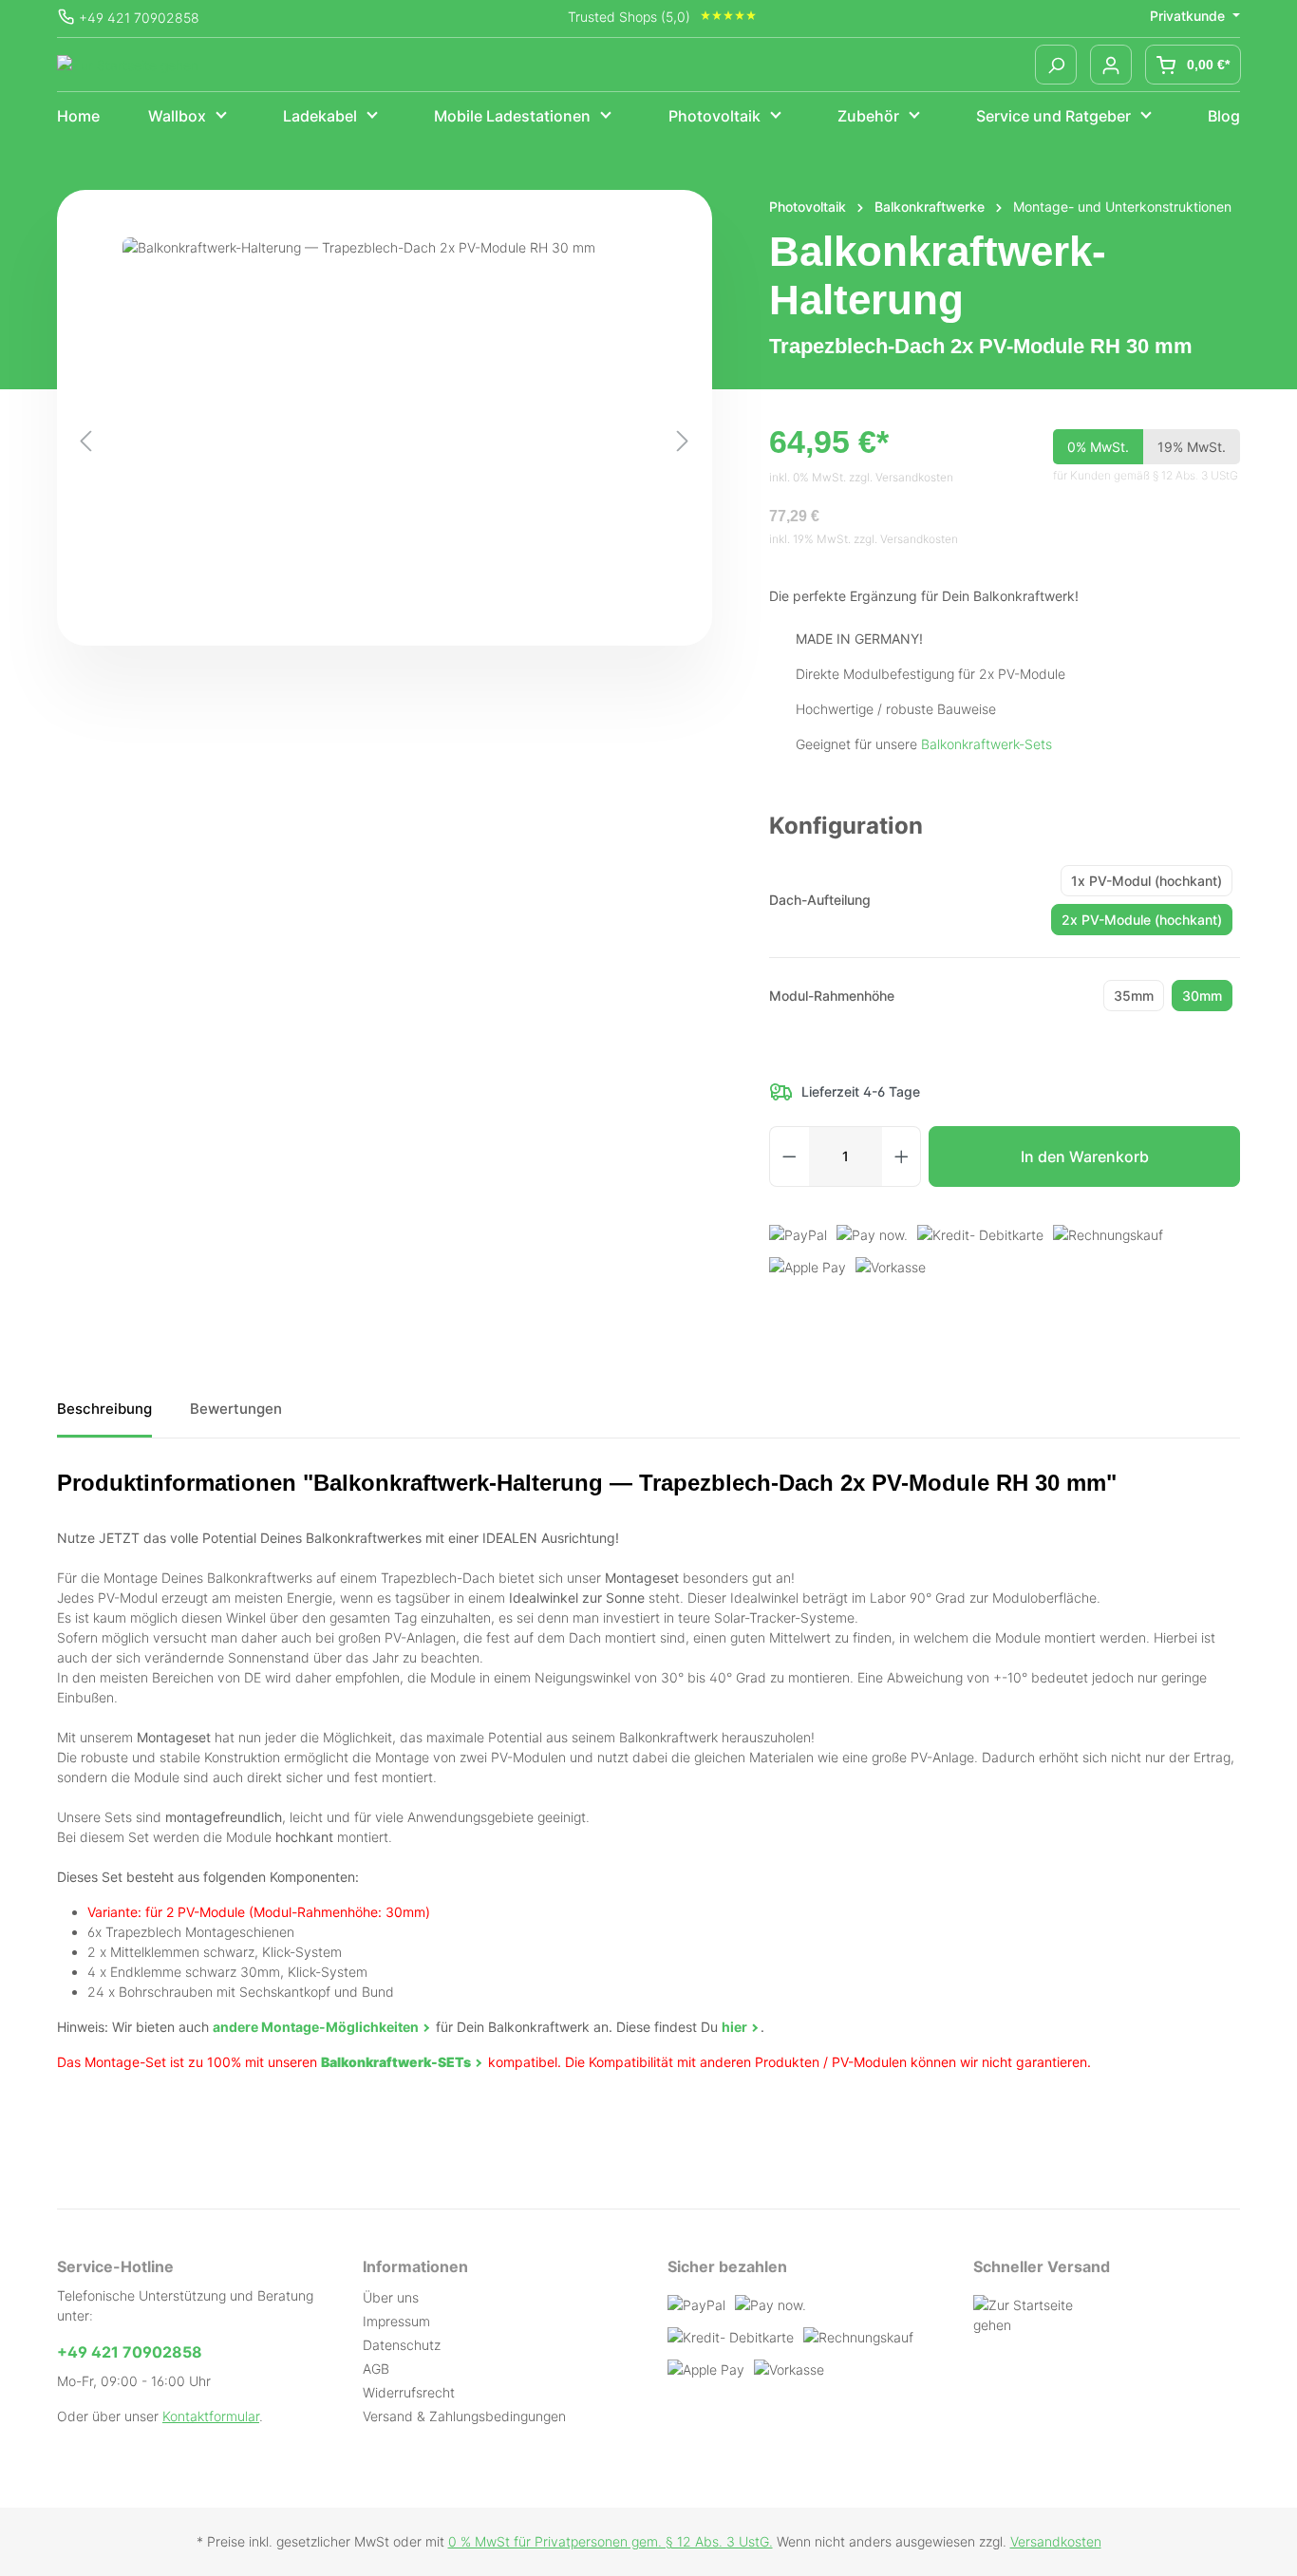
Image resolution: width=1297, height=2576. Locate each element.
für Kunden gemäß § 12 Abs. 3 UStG (1146, 475)
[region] (385, 442)
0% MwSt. (1098, 447)
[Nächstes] (683, 441)
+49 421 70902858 (139, 18)
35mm (1134, 996)
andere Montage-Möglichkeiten (316, 2027)
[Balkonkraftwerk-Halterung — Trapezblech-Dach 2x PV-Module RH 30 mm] (385, 442)
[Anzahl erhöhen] (902, 1156)
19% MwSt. (1192, 447)
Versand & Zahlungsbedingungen (464, 2416)
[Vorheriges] (85, 441)
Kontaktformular (211, 2416)
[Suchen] (1056, 65)
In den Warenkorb (1085, 1156)
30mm (1202, 996)
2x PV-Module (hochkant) (1142, 920)
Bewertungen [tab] (236, 1409)
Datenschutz (402, 2345)
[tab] (104, 1416)
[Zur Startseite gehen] (128, 65)
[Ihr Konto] (1111, 65)
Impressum (396, 2321)
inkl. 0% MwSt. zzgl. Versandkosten (861, 477)
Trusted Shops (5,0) (629, 17)
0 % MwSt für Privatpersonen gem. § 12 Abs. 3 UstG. (611, 2541)
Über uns (391, 2297)
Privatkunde (1189, 16)
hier (734, 2027)
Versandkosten (1056, 2541)
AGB (376, 2369)
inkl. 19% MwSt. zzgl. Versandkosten (864, 539)
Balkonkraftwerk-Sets (987, 744)
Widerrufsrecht (409, 2392)
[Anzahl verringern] (789, 1156)
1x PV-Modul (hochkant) (1147, 881)
